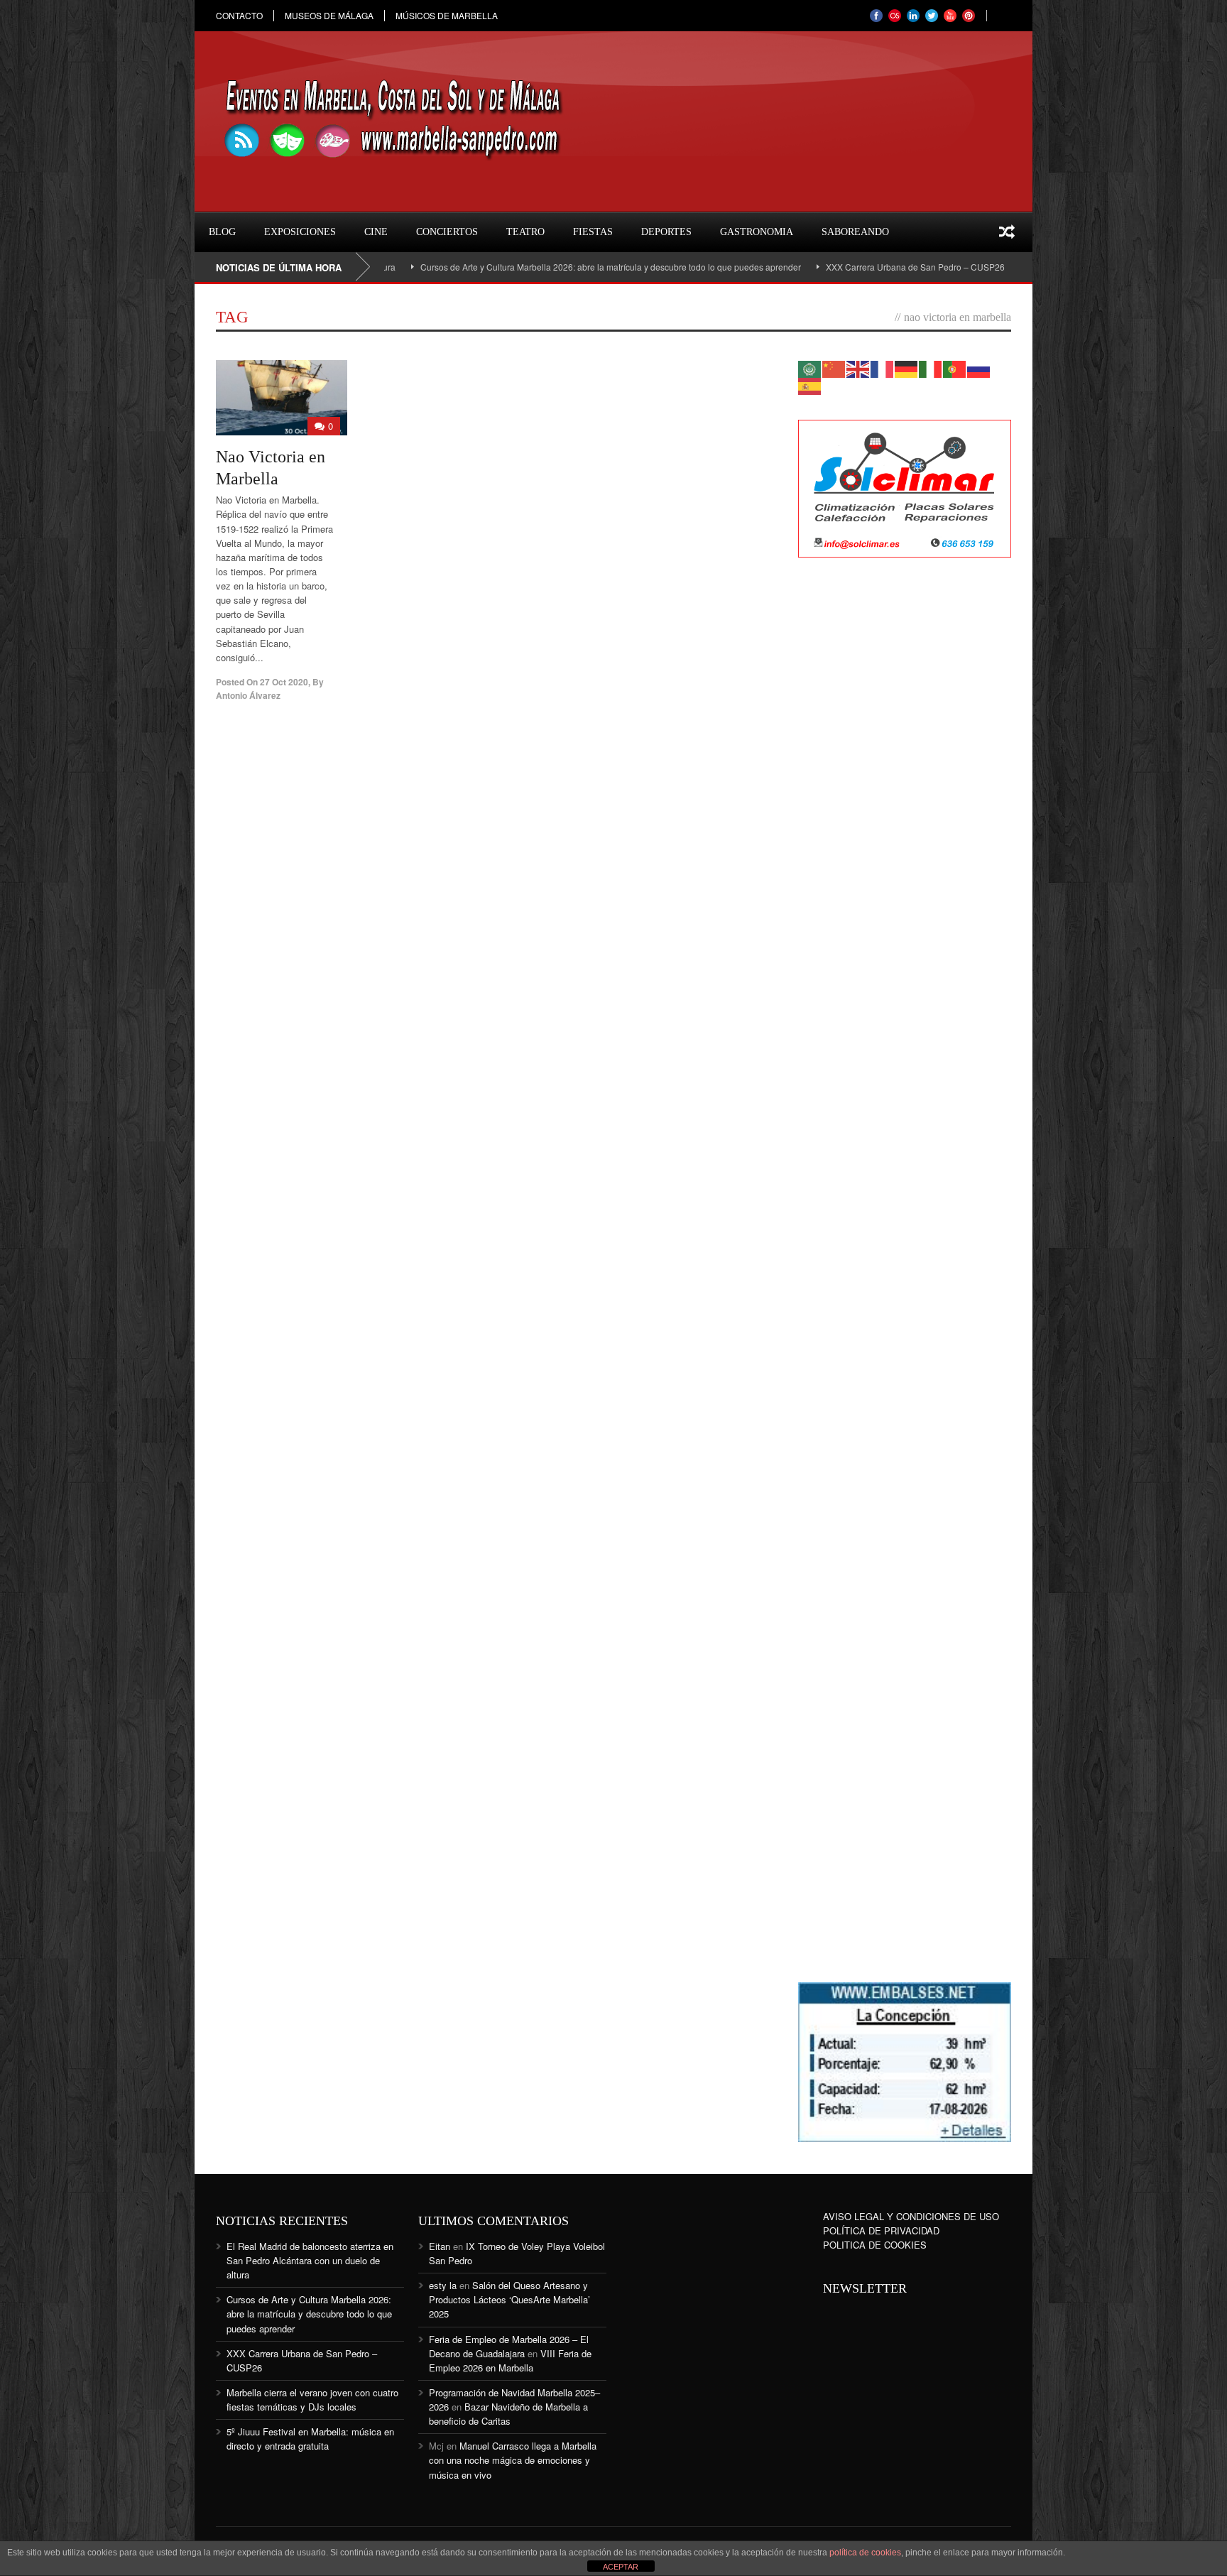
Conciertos (447, 232)
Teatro (525, 232)
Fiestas (593, 232)
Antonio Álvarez (248, 695)
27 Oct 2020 (284, 682)
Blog (222, 232)
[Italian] (931, 368)
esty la (443, 2285)
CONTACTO (239, 16)
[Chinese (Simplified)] (834, 368)
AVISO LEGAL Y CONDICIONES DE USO (911, 2216)
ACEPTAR (621, 2567)
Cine (376, 232)
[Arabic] (810, 368)
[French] (883, 368)
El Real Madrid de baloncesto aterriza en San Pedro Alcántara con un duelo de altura (310, 2260)
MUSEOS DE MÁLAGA (329, 16)
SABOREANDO (855, 232)
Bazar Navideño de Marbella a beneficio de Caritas (508, 2414)
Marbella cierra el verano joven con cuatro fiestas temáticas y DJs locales (312, 2400)
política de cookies (865, 2553)
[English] (858, 368)
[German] (907, 368)
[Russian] (979, 368)
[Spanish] (810, 385)
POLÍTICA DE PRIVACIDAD (881, 2230)
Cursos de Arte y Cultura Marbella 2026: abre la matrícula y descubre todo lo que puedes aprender (540, 267)
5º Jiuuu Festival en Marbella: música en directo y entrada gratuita (310, 2439)
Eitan (440, 2246)
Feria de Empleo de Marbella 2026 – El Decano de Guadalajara (509, 2346)
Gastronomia (757, 232)
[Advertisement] (905, 799)
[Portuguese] (955, 368)
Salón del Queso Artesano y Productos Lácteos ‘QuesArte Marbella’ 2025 (509, 2299)
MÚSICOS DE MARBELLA (447, 16)
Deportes (666, 232)
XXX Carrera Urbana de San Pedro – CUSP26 (845, 267)
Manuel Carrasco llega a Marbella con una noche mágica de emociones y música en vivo (513, 2460)
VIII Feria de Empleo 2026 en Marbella (510, 2360)
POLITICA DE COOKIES (875, 2245)
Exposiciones (300, 232)
